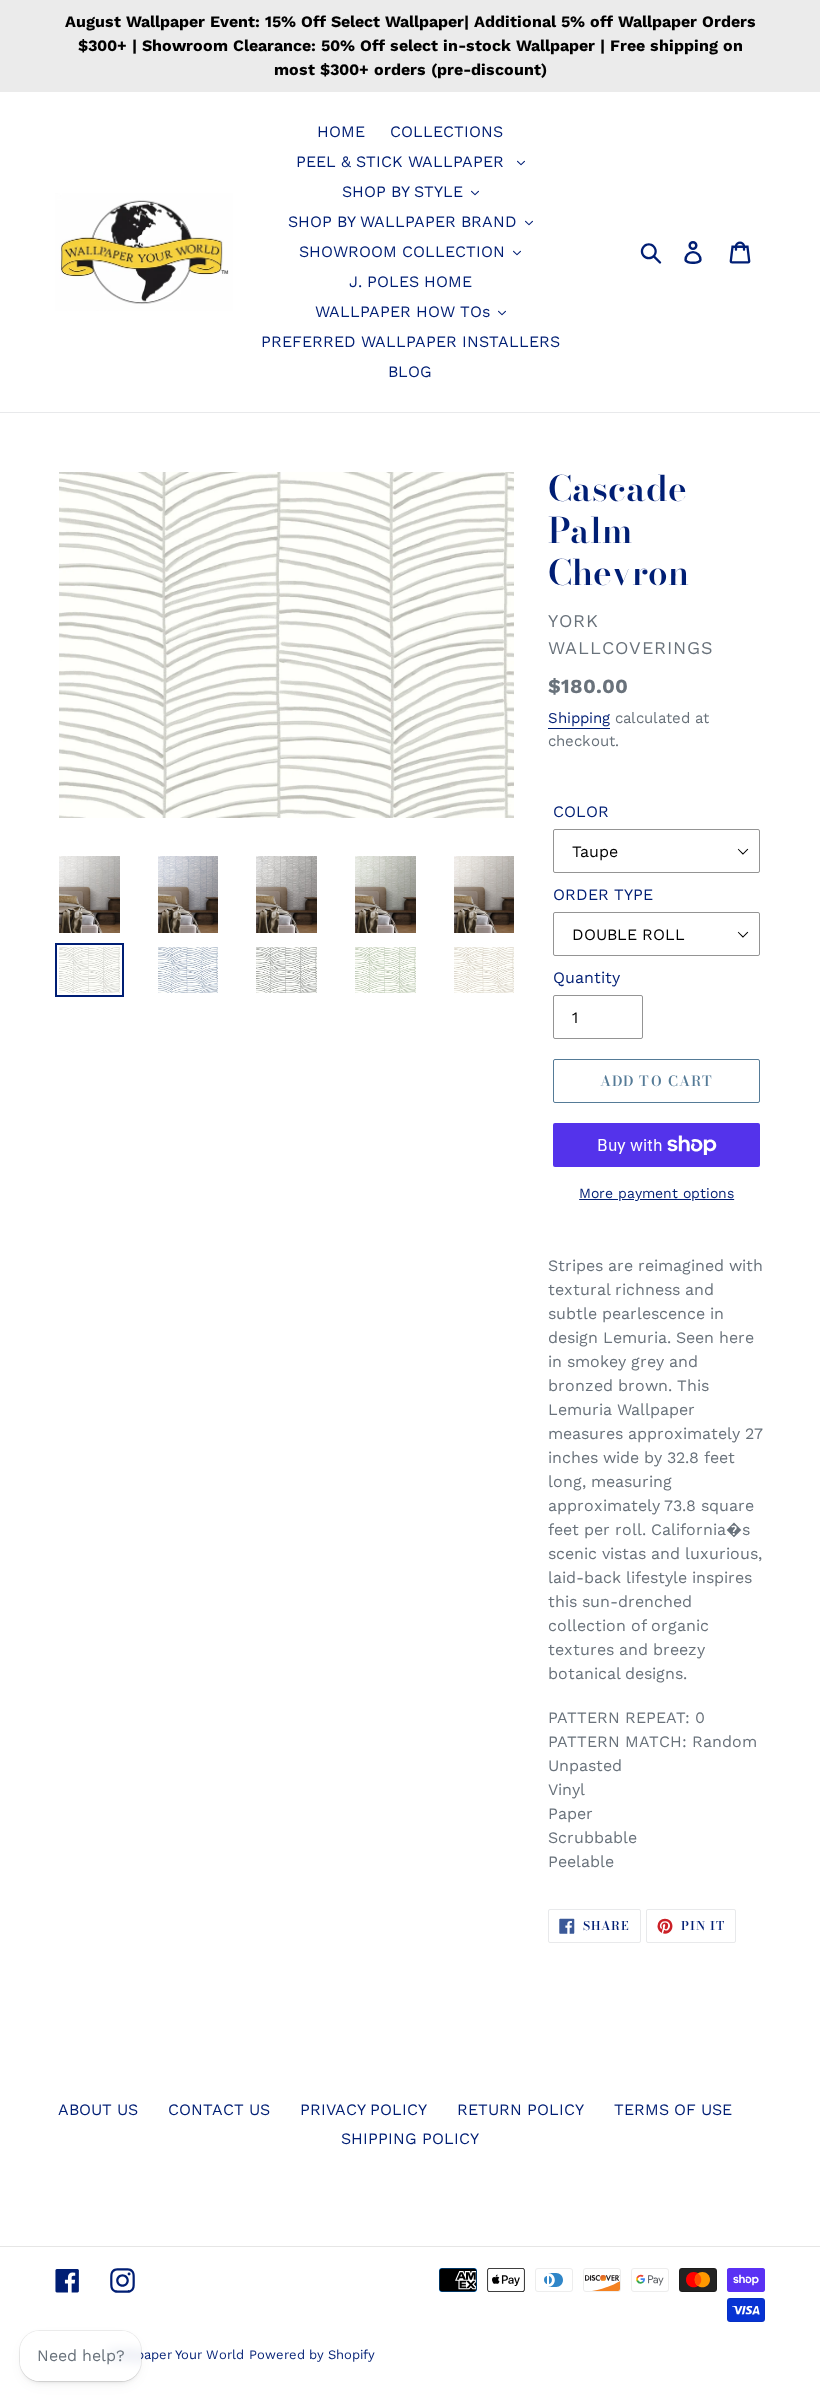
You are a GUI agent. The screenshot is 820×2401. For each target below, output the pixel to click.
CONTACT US (219, 2109)
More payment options (656, 1193)
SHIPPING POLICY (410, 2138)
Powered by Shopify (312, 2354)
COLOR (581, 811)
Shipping (579, 718)
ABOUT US (98, 2109)
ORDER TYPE (603, 894)
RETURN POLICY (520, 2109)
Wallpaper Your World (176, 2354)
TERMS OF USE (673, 2109)
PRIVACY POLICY (363, 2109)
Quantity (586, 977)
